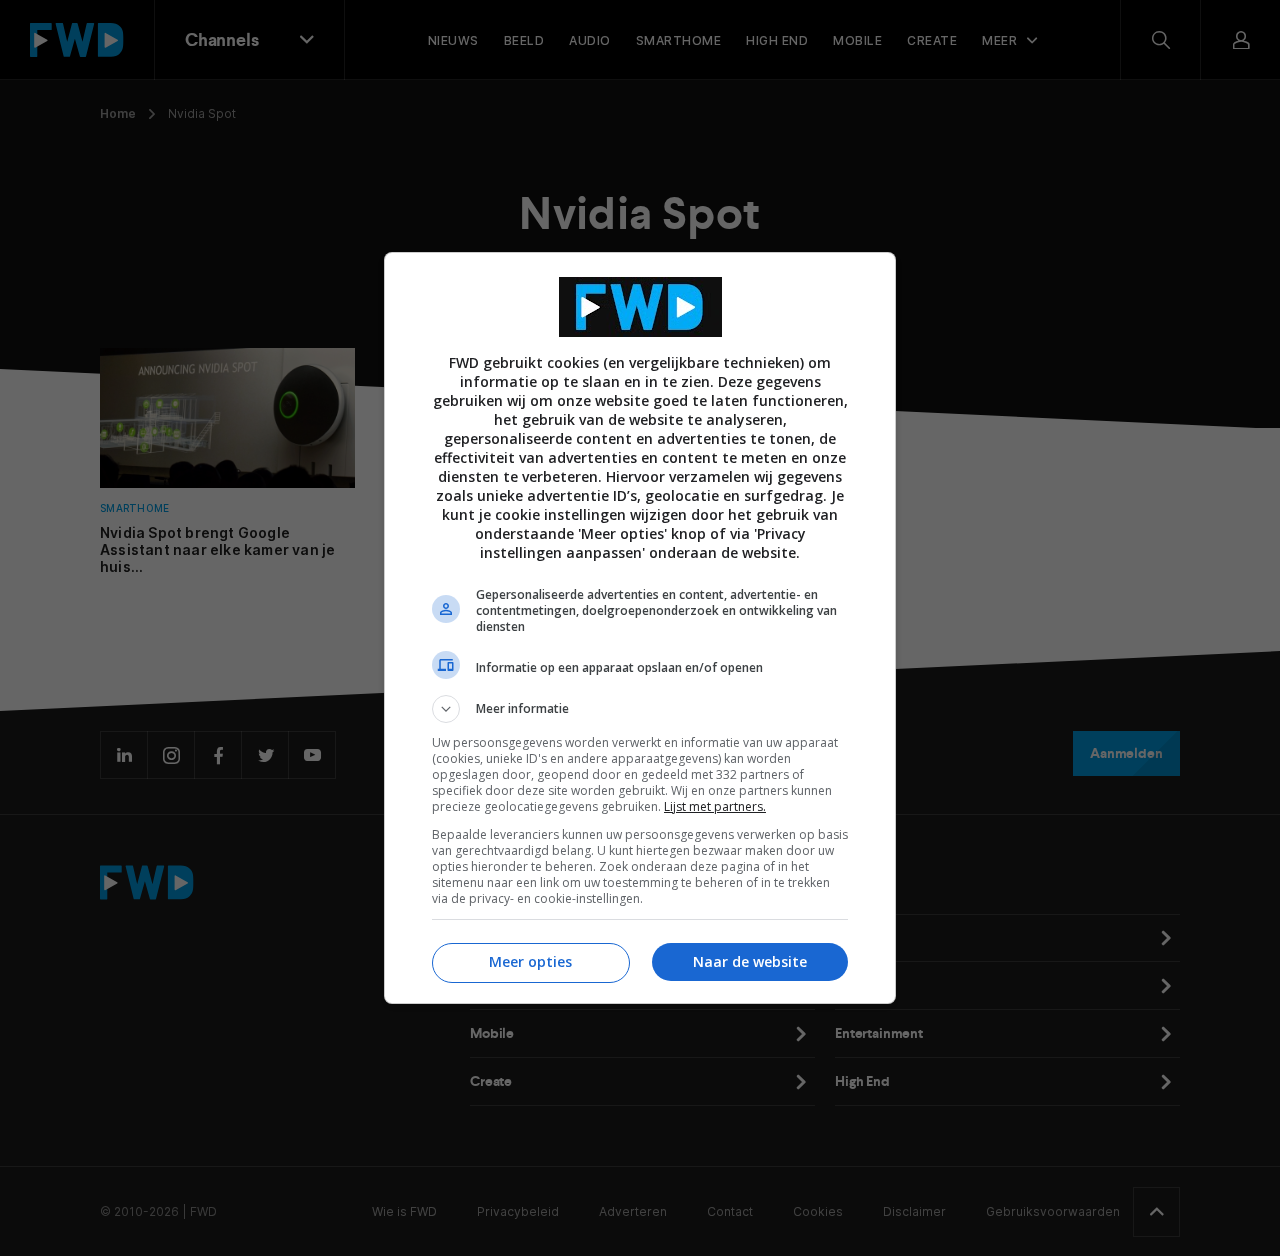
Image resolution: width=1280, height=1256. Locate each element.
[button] (640, 709)
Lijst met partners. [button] (715, 806)
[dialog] (640, 628)
